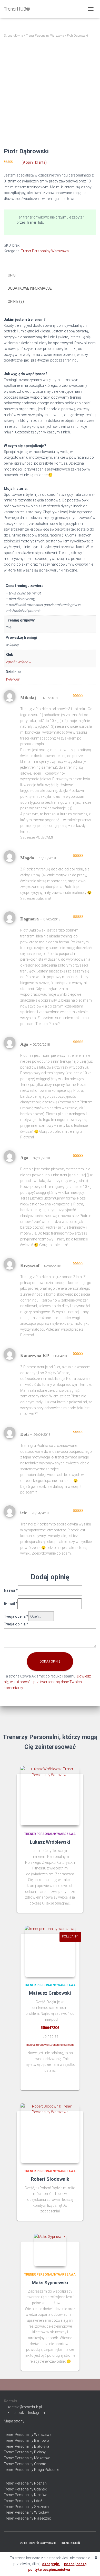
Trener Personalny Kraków (25, 2495)
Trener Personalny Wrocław (26, 2512)
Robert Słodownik (50, 2179)
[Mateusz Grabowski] (50, 1951)
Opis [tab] (12, 275)
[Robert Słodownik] (50, 2133)
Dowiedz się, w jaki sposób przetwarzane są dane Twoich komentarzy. (47, 1682)
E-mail (11, 1604)
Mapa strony (14, 2421)
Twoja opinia (16, 1624)
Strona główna (13, 36)
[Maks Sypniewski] (50, 2250)
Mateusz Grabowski (50, 1993)
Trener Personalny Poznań (25, 2483)
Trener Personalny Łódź (23, 2501)
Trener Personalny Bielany (25, 2452)
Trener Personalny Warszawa (45, 36)
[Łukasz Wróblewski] (50, 1796)
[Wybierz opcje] (73, 2081)
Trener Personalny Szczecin (26, 2507)
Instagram (37, 2413)
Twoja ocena (16, 1616)
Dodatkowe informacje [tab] (30, 288)
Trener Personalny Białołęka (27, 2446)
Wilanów (13, 679)
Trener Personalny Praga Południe (31, 2470)
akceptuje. (51, 2564)
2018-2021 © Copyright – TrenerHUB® (50, 2543)
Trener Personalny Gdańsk (25, 2489)
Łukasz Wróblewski (50, 1842)
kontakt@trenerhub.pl (25, 2407)
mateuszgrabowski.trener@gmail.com (50, 2045)
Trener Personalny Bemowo (26, 2440)
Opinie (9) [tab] (16, 301)
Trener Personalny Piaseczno (28, 2518)
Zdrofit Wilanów (18, 662)
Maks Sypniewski (50, 2283)
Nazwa (11, 1590)
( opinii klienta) (34, 162)
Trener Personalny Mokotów (27, 2458)
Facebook (16, 2413)
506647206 (50, 2028)
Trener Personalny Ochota (25, 2464)
